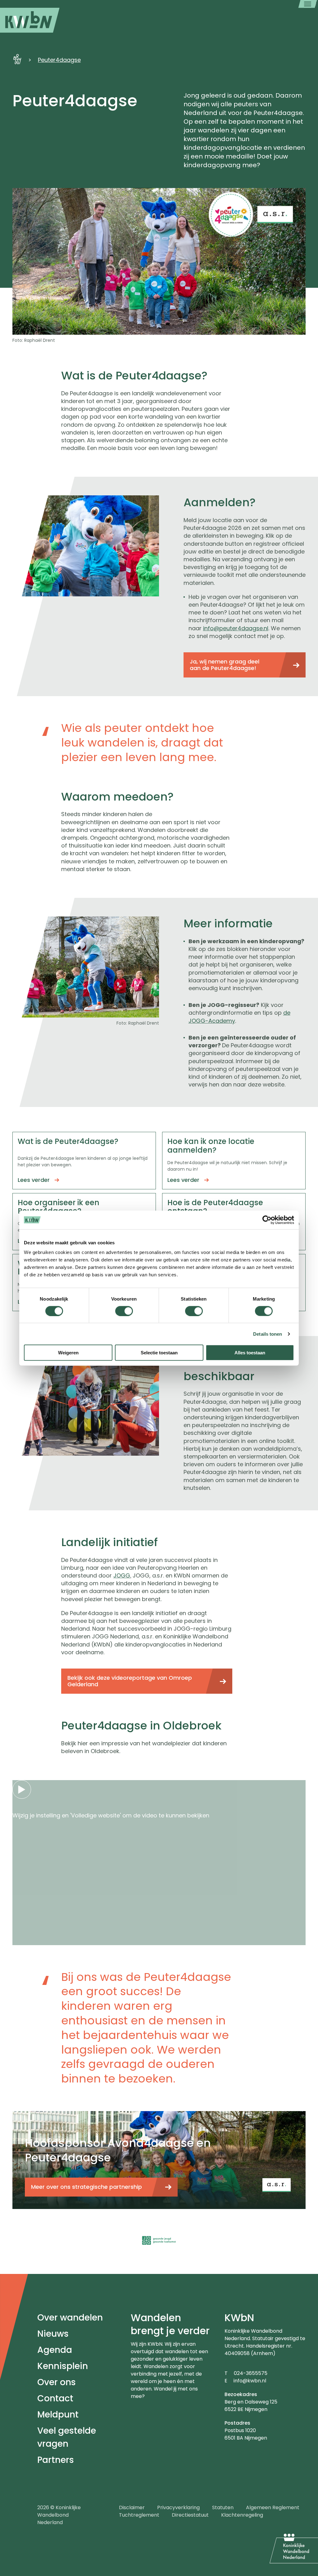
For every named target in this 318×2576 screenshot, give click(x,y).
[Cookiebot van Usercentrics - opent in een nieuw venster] (267, 1220)
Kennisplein (63, 2366)
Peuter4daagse (59, 60)
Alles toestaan (250, 1353)
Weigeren (68, 1353)
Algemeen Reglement (273, 2507)
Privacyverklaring (178, 2507)
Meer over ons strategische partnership (86, 2187)
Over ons (57, 2382)
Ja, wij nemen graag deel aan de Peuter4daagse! (225, 665)
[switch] (124, 1311)
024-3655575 (251, 2373)
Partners (56, 2460)
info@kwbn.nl (250, 2381)
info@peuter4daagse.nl (236, 628)
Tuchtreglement (139, 2515)
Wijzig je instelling (36, 1815)
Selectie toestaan (159, 1353)
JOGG (122, 1575)
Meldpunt (58, 2415)
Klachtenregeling (242, 2515)
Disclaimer (132, 2507)
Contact (55, 2398)
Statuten (223, 2507)
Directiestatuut (190, 2515)
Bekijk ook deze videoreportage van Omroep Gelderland (130, 1681)
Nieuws (53, 2334)
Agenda (55, 2350)
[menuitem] (30, 20)
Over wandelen (70, 2318)
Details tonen (268, 1334)
